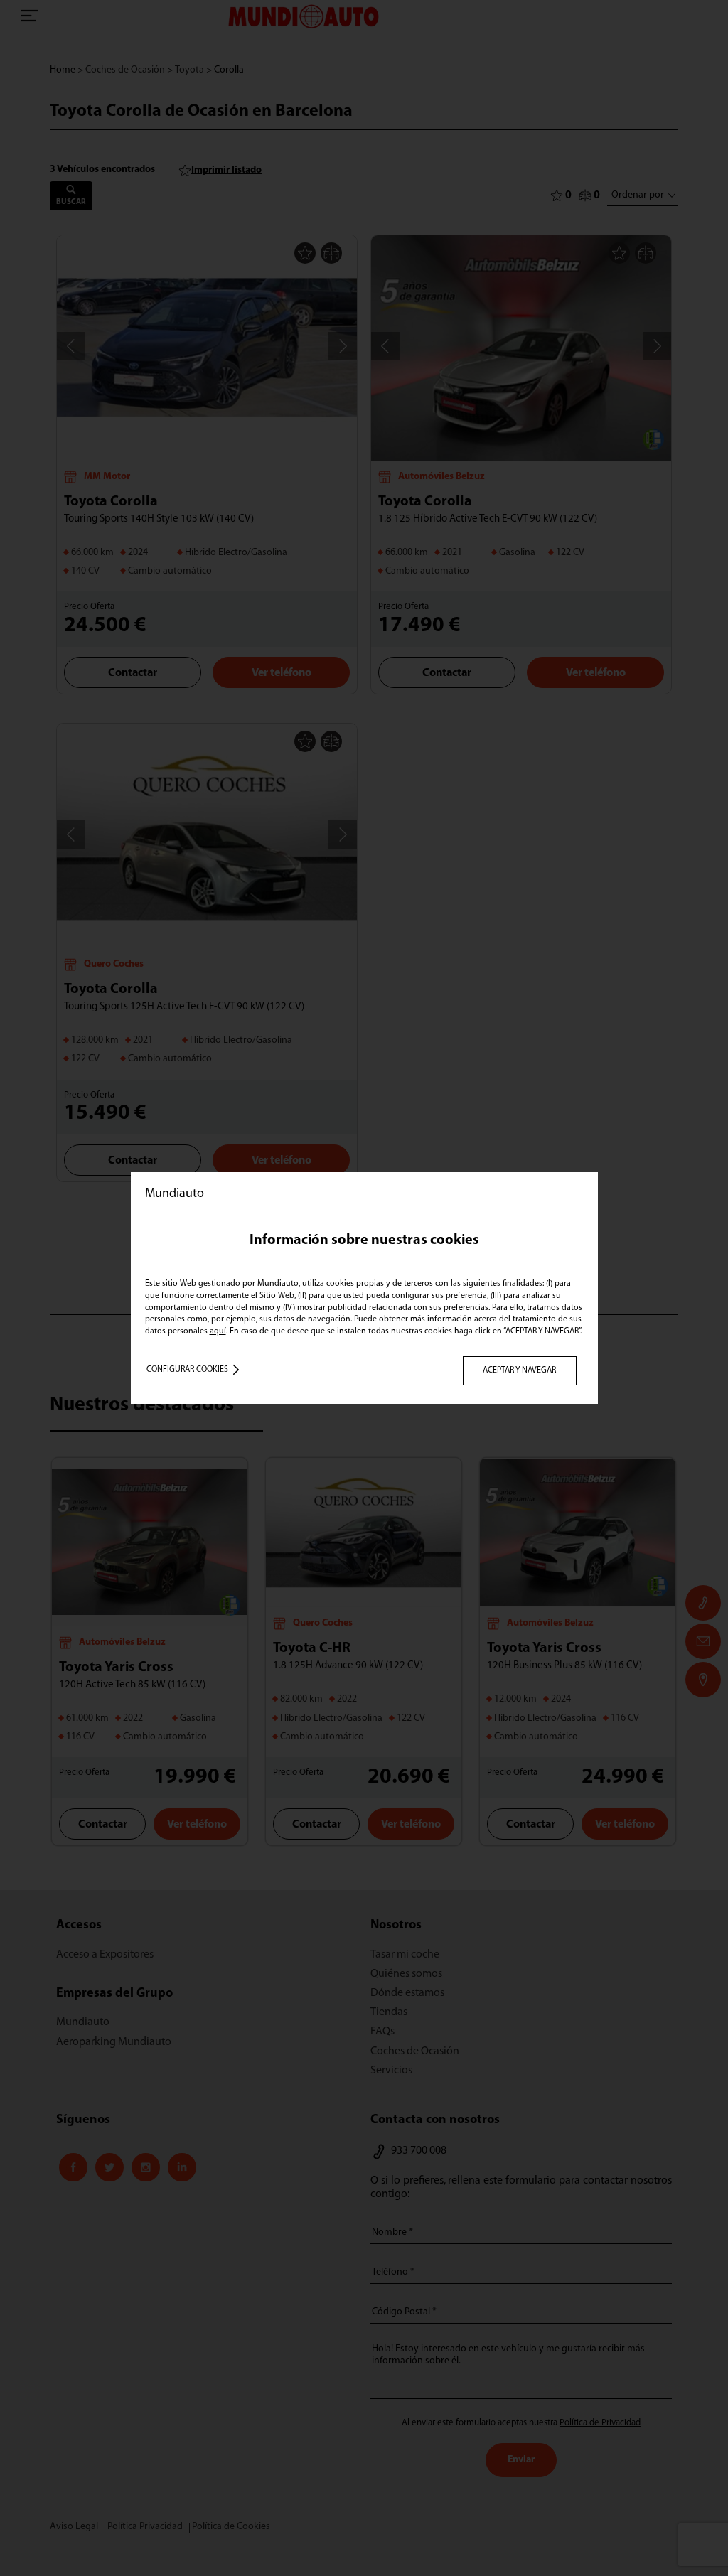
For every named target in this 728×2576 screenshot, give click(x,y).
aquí (218, 1331)
